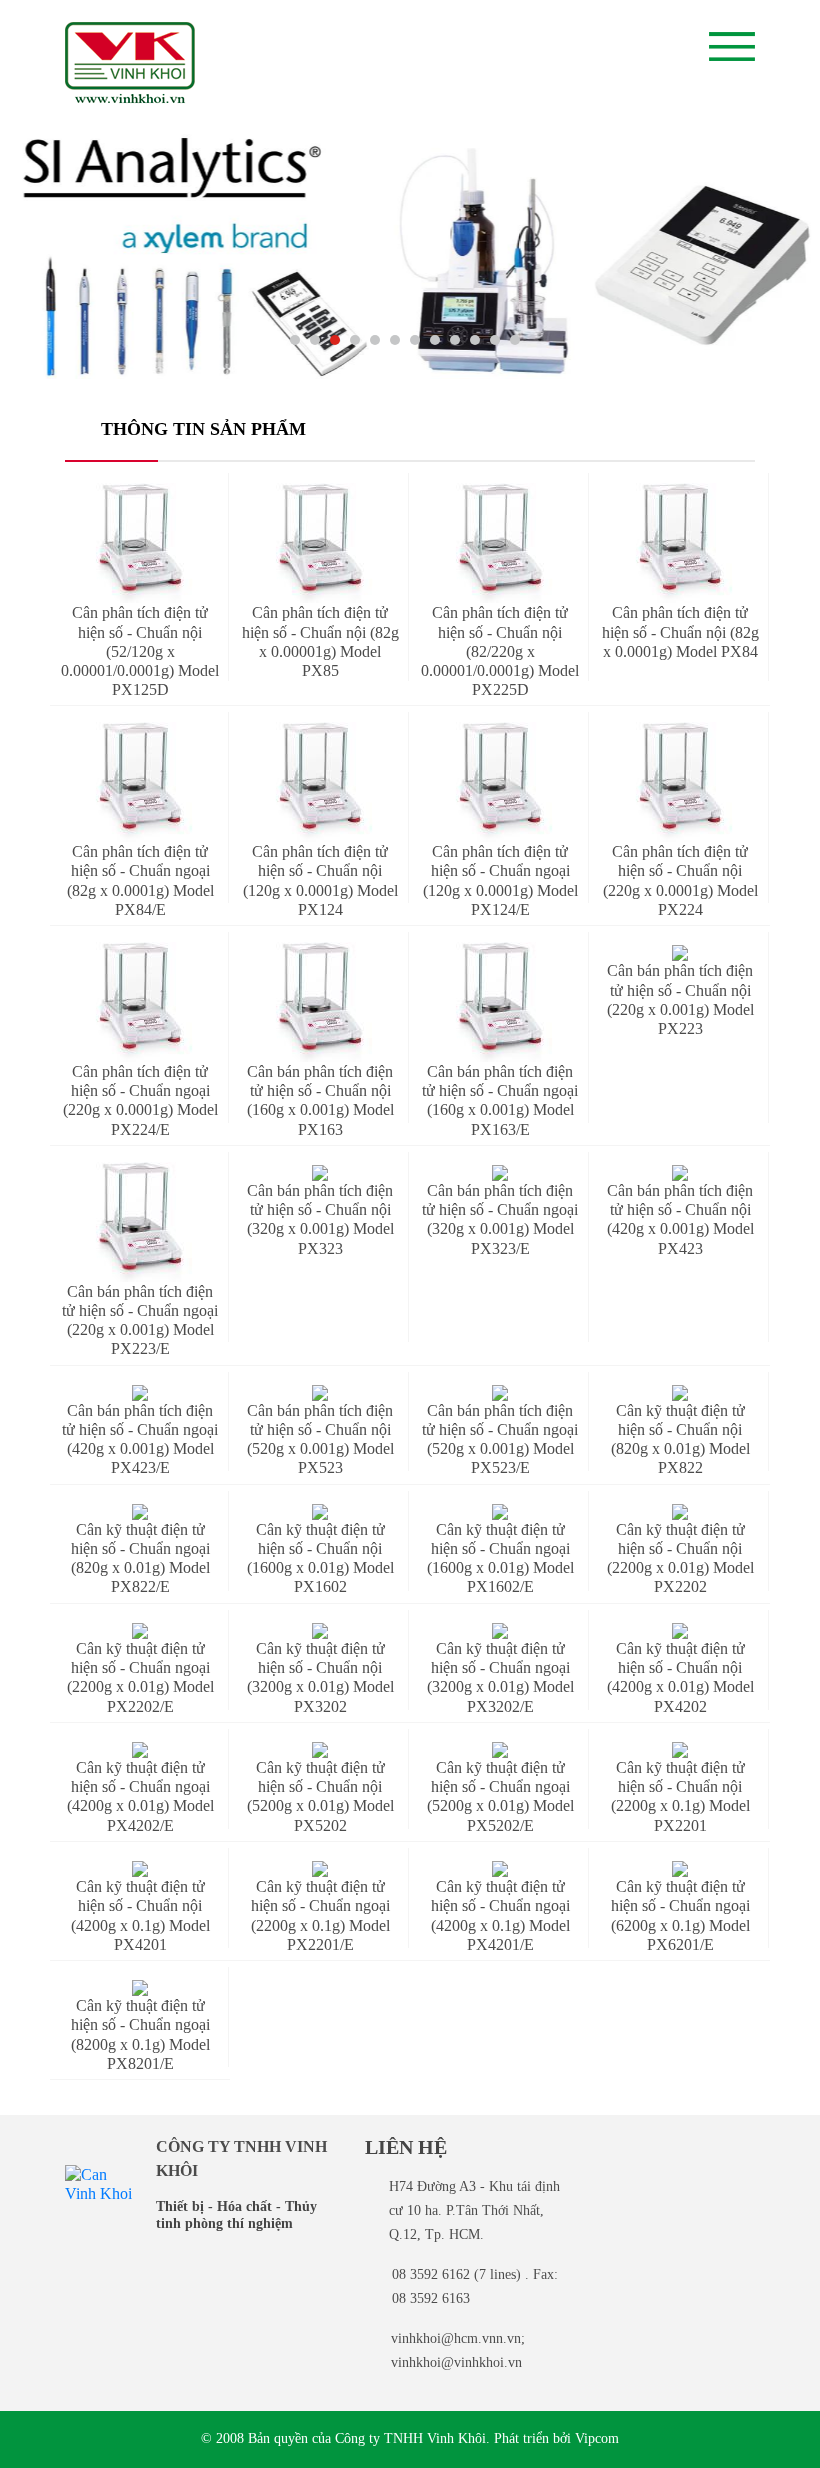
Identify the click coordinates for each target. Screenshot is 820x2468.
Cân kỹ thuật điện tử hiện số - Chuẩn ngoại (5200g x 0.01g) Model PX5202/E (500, 1796)
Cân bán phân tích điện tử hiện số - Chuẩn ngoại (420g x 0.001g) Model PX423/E (140, 1439)
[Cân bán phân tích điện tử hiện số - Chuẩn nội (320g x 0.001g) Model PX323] (320, 1171)
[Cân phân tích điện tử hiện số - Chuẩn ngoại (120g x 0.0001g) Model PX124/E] (500, 782)
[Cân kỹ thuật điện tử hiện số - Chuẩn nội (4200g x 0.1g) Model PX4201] (140, 1867)
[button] (295, 340)
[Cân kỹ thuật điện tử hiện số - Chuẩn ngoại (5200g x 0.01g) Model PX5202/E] (500, 1748)
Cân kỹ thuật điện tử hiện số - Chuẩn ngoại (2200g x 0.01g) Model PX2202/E (140, 1677)
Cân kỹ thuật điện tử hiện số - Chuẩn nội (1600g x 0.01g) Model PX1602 (320, 1558)
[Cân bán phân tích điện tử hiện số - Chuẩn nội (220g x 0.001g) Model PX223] (680, 951)
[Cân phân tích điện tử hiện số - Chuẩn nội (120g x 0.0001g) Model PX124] (320, 782)
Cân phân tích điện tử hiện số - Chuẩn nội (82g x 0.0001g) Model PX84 (680, 631)
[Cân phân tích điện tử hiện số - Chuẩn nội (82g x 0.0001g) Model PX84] (680, 543)
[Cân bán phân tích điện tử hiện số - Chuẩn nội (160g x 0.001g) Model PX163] (320, 1002)
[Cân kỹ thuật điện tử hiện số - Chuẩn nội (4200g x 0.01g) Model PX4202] (680, 1629)
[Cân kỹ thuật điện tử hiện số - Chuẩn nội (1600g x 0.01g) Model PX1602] (320, 1510)
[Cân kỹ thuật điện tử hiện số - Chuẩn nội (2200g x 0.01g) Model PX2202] (680, 1510)
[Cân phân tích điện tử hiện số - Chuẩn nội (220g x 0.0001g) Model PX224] (680, 782)
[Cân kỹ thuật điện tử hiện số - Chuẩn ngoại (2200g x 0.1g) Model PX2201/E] (320, 1867)
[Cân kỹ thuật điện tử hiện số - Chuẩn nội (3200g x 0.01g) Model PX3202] (320, 1629)
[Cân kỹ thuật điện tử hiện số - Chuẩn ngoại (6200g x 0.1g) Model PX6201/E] (680, 1867)
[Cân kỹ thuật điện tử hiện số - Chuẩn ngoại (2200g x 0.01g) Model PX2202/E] (140, 1629)
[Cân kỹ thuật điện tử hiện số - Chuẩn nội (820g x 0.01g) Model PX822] (680, 1391)
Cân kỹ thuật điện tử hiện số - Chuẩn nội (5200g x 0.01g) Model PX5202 (320, 1796)
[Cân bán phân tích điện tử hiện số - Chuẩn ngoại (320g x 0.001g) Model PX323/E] (500, 1171)
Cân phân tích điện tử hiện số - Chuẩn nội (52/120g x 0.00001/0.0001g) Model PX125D (140, 651)
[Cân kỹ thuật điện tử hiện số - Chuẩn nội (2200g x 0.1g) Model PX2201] (680, 1748)
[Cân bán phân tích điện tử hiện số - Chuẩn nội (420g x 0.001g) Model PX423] (680, 1171)
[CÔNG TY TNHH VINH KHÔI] (130, 62)
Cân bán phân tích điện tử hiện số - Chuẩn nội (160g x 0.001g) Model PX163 (320, 1100)
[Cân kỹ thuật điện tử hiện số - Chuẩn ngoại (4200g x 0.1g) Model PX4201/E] (500, 1867)
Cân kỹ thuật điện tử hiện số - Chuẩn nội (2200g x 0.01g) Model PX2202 (680, 1558)
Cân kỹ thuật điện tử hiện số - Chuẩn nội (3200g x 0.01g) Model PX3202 (320, 1677)
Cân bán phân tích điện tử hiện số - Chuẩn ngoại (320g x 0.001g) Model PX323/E (500, 1219)
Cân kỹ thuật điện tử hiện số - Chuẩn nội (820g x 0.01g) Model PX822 (680, 1439)
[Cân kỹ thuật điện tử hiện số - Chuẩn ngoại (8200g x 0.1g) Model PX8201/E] (140, 1986)
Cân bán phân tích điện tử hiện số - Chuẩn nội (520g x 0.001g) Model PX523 (320, 1439)
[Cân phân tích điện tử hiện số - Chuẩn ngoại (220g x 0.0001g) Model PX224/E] (140, 1002)
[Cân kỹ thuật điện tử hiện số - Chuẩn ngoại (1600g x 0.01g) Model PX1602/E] (500, 1510)
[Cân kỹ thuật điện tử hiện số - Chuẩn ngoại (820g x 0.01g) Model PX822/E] (140, 1510)
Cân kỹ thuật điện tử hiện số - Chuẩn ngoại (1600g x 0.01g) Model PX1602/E (500, 1558)
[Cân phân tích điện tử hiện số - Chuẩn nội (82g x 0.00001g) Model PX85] (320, 543)
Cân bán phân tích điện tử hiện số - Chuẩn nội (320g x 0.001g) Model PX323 (320, 1219)
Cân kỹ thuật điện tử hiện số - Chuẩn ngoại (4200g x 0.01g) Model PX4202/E (140, 1796)
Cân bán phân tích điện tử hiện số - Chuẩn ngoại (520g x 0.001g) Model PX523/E (500, 1439)
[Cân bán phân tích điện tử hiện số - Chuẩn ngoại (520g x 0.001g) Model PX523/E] (500, 1391)
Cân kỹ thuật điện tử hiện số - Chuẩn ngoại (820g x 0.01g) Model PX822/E (140, 1558)
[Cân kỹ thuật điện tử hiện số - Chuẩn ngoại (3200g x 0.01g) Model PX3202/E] (500, 1629)
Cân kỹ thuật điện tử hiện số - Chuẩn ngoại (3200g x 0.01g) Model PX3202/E (500, 1677)
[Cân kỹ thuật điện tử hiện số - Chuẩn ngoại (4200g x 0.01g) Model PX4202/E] (140, 1748)
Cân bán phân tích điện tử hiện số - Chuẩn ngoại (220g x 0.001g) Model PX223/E (140, 1320)
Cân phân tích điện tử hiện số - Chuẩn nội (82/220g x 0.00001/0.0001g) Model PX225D (500, 651)
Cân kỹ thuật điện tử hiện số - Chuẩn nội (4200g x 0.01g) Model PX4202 (680, 1677)
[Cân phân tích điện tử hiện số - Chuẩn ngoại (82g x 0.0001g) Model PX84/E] (140, 782)
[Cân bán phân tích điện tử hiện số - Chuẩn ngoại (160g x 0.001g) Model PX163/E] (500, 1002)
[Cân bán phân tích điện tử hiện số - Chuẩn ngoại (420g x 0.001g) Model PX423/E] (140, 1391)
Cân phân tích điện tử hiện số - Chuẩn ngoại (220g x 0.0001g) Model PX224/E (140, 1100)
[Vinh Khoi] (98, 2181)
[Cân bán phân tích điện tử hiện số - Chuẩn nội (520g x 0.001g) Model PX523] (320, 1391)
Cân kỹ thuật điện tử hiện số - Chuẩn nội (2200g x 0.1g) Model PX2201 (680, 1796)
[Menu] (732, 46)
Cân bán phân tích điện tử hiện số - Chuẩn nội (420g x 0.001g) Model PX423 (680, 1219)
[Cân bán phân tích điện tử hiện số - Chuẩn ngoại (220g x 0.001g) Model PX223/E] (140, 1222)
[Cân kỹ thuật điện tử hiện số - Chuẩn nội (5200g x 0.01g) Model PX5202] (320, 1748)
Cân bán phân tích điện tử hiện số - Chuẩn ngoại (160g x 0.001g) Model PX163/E (500, 1100)
